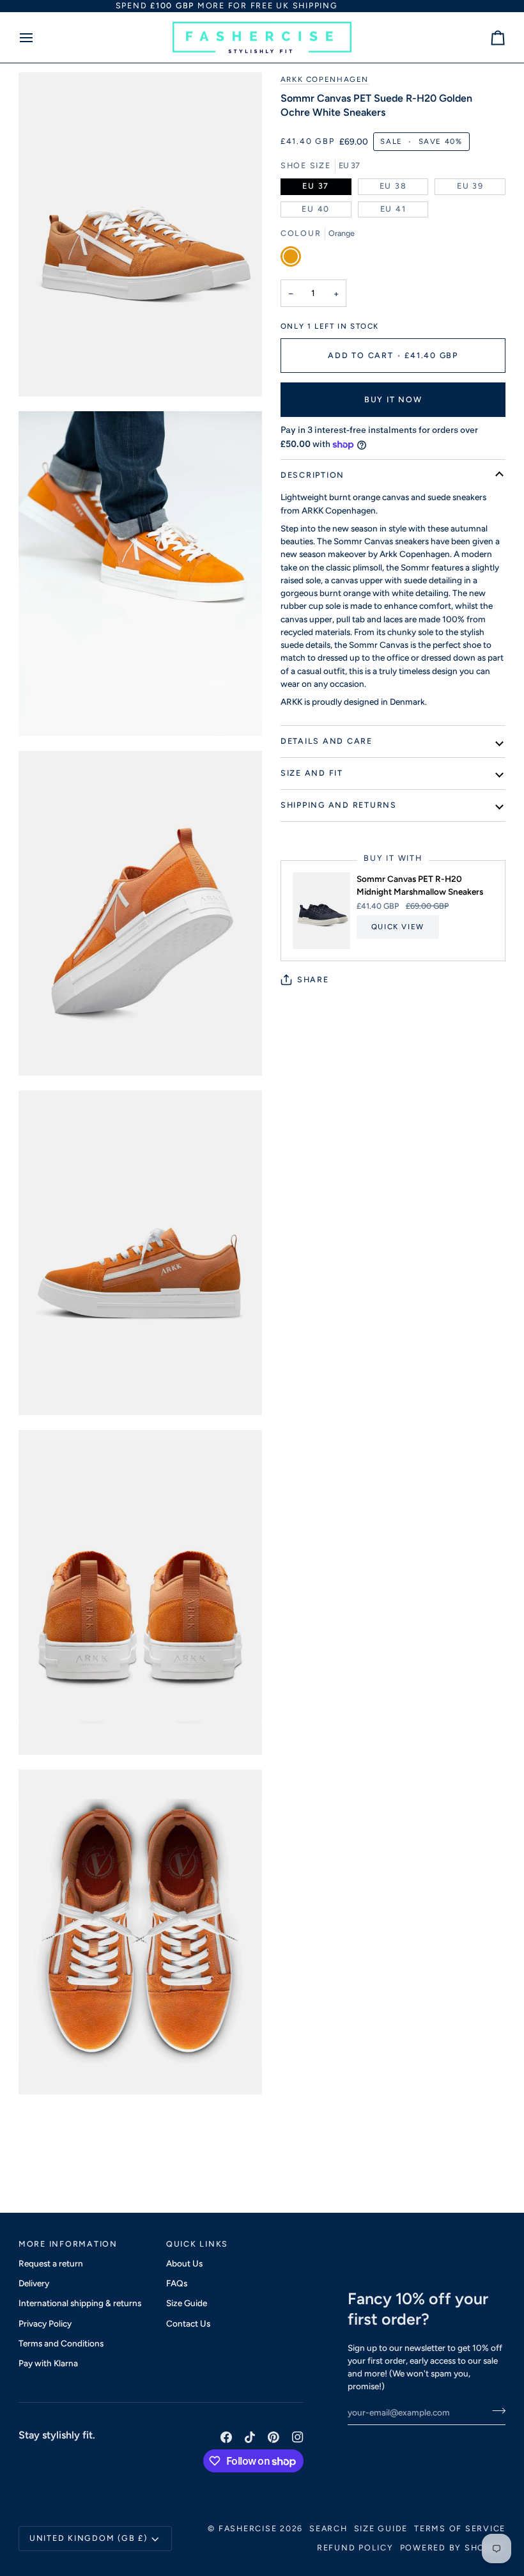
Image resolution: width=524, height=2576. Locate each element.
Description (312, 475)
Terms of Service (460, 2528)
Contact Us (188, 2323)
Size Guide (187, 2303)
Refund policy (355, 2548)
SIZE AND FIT (312, 773)
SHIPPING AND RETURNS (339, 805)
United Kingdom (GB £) (89, 2538)
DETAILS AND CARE (327, 741)
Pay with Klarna (48, 2363)
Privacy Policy (45, 2323)
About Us (184, 2263)
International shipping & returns (80, 2303)
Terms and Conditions (61, 2343)
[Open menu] (38, 38)
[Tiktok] (250, 2437)
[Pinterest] (274, 2437)
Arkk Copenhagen (325, 79)
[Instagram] (298, 2437)
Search (328, 2528)
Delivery (34, 2283)
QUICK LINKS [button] (197, 2244)
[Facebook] (226, 2437)
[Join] (495, 2411)
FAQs (177, 2283)
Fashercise (248, 2528)
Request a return (51, 2263)
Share (313, 979)
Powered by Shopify (453, 2548)
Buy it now (393, 399)
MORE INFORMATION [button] (68, 2244)
